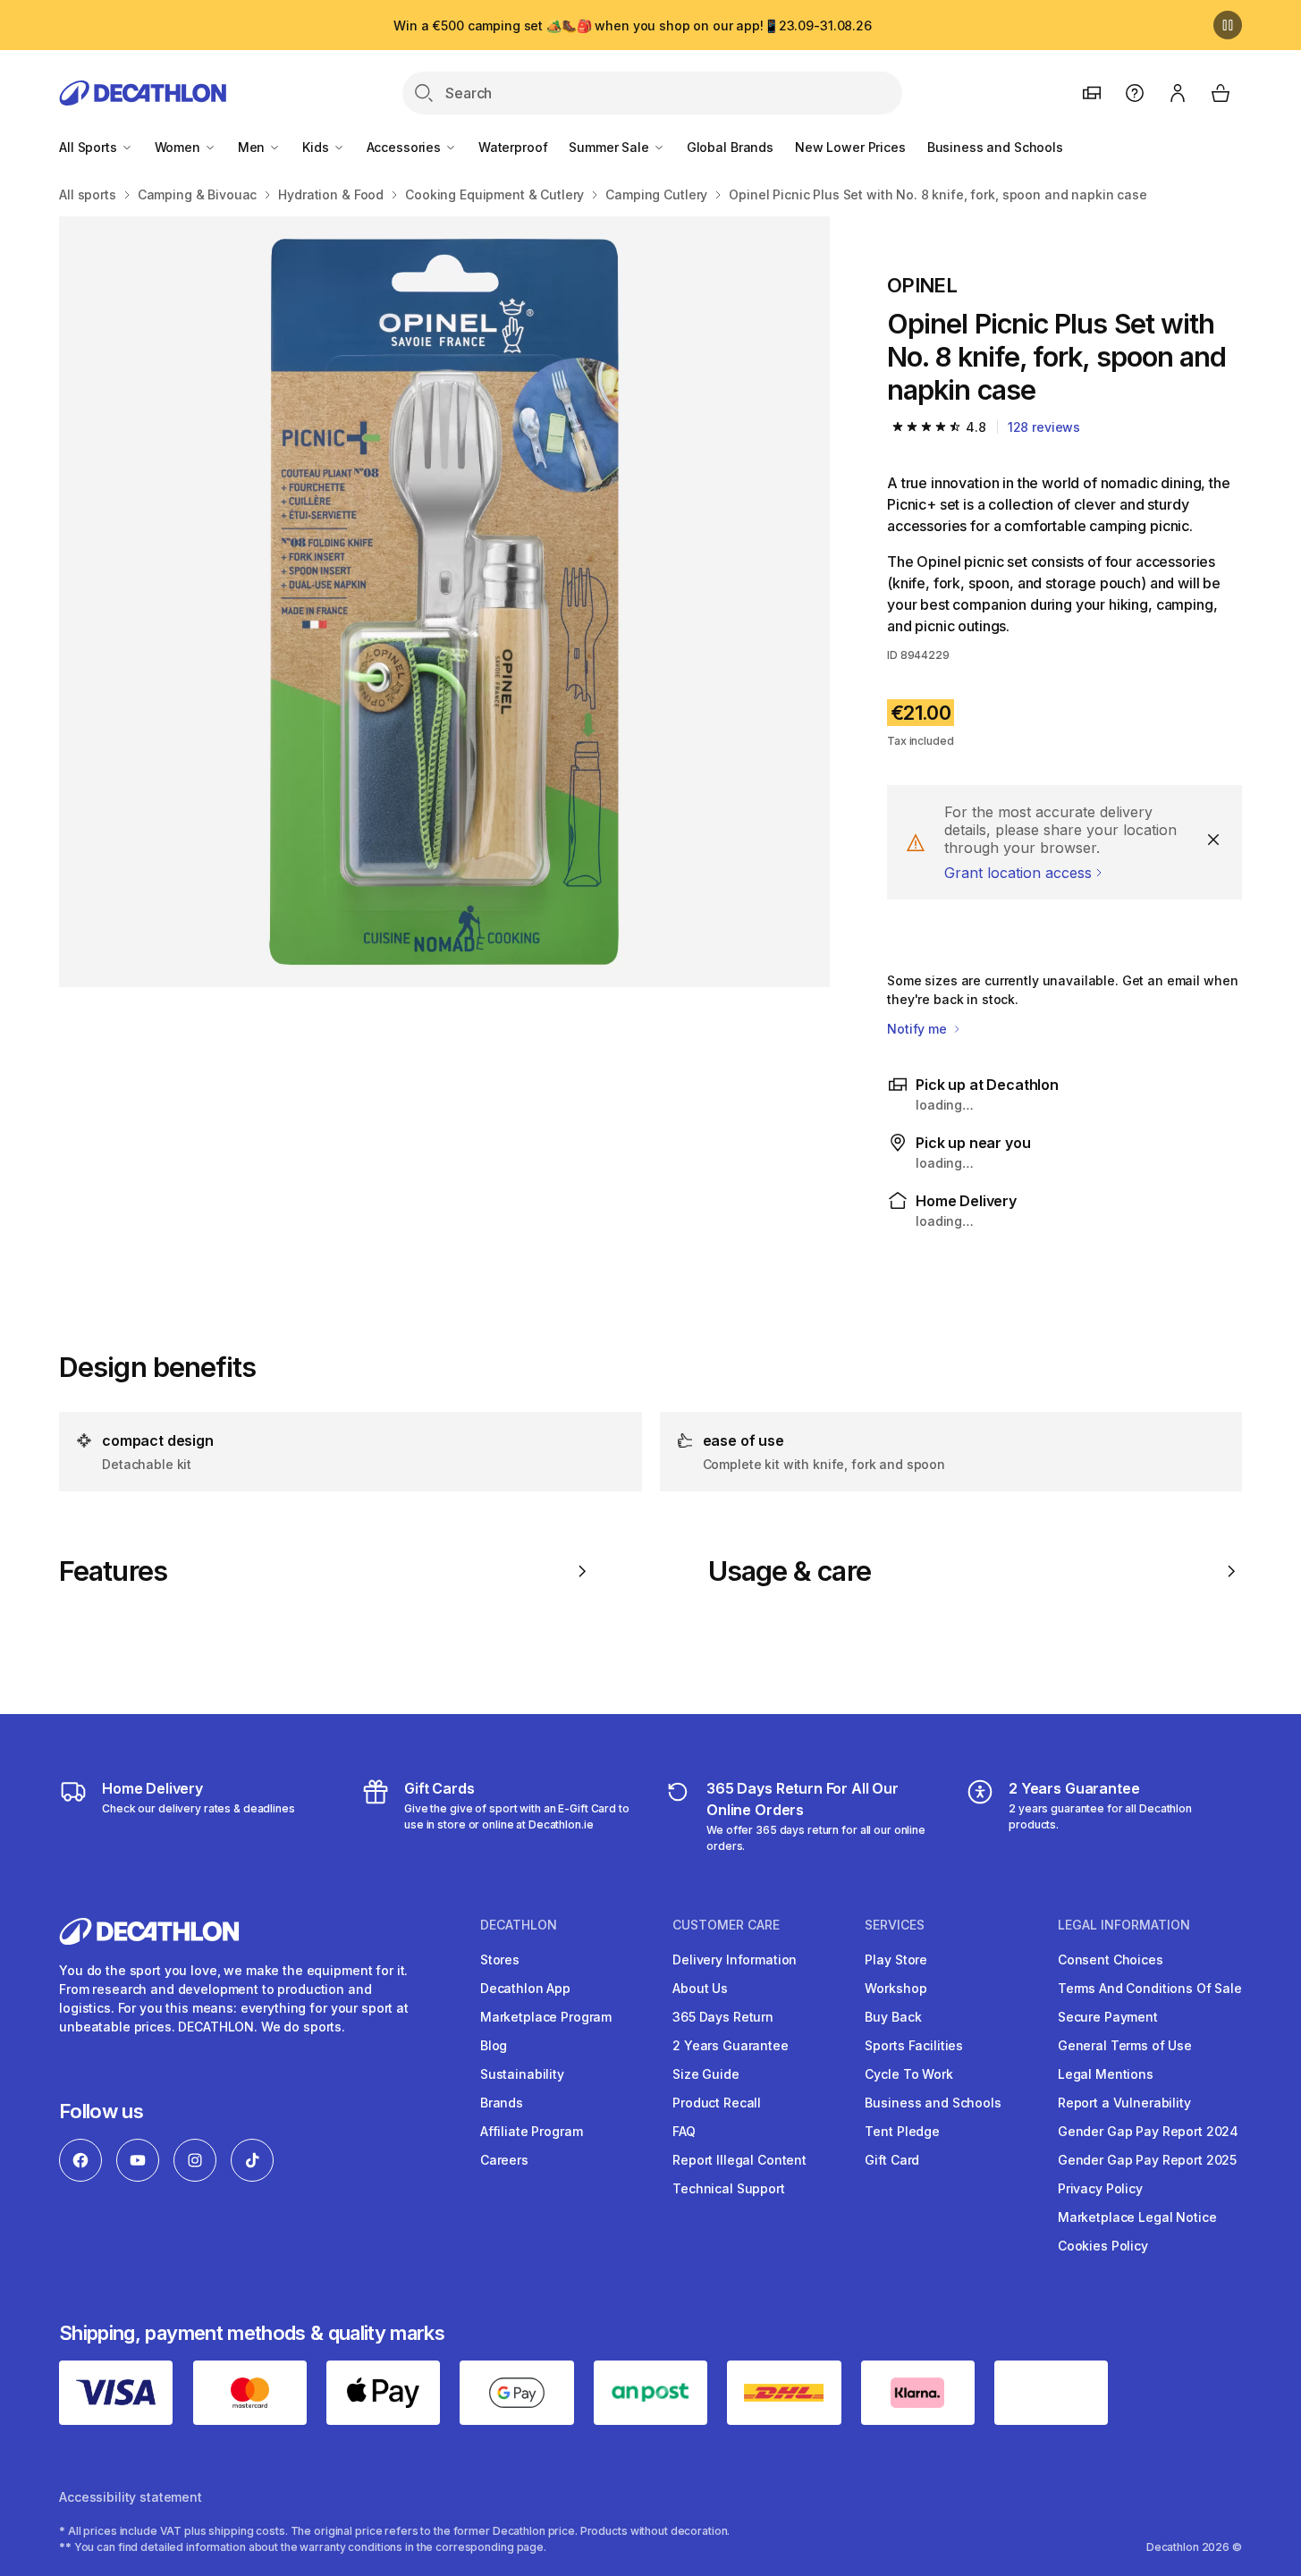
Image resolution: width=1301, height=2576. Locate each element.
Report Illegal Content (739, 2160)
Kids (317, 147)
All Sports (89, 147)
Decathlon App (525, 1988)
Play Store (896, 1959)
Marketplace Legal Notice (1137, 2217)
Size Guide (706, 2074)
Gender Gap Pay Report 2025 (1147, 2160)
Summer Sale (610, 147)
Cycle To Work (908, 2074)
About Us (700, 1988)
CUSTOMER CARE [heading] (726, 1925)
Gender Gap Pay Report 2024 (1148, 2131)
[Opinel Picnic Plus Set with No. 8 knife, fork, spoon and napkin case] (444, 602)
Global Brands (730, 147)
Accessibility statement (131, 2497)
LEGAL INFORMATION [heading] (1124, 1925)
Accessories (406, 147)
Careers (504, 2160)
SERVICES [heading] (895, 1925)
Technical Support (729, 2188)
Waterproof (513, 147)
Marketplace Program (546, 2017)
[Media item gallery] (444, 602)
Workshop (895, 1988)
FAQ (684, 2131)
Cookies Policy (1103, 2246)
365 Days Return (723, 2017)
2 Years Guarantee (731, 2045)
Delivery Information (735, 1959)
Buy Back (893, 2017)
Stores (500, 1959)
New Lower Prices (850, 147)
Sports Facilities (914, 2045)
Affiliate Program (532, 2131)
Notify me (919, 1029)
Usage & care (790, 1571)
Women (179, 147)
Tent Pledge (902, 2131)
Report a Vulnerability (1124, 2103)
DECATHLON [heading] (519, 1925)
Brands (502, 2103)
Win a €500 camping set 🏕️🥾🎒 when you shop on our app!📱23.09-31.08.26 (633, 25)
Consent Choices (1111, 1959)
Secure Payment (1108, 2017)
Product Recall (717, 2103)
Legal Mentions (1106, 2074)
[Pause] (1228, 25)
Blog (494, 2045)
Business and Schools (995, 147)
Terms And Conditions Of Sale (1150, 1988)
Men (253, 147)
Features (113, 1571)
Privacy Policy (1100, 2188)
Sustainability (522, 2074)
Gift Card (892, 2160)
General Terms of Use (1125, 2045)
